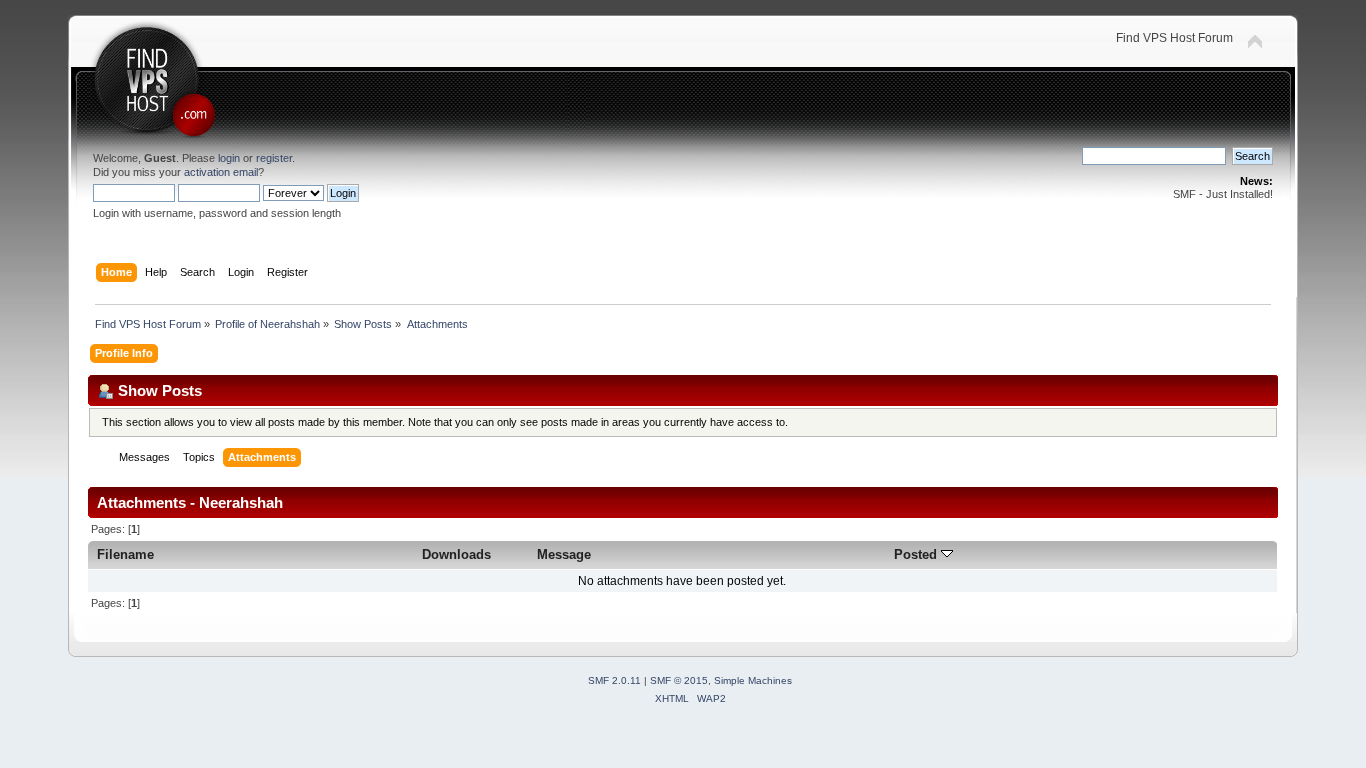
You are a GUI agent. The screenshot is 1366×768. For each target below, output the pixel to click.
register (274, 158)
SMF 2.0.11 (614, 680)
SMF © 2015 (679, 680)
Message (564, 554)
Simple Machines (753, 680)
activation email (221, 172)
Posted (917, 554)
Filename (125, 554)
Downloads (456, 554)
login (229, 158)
